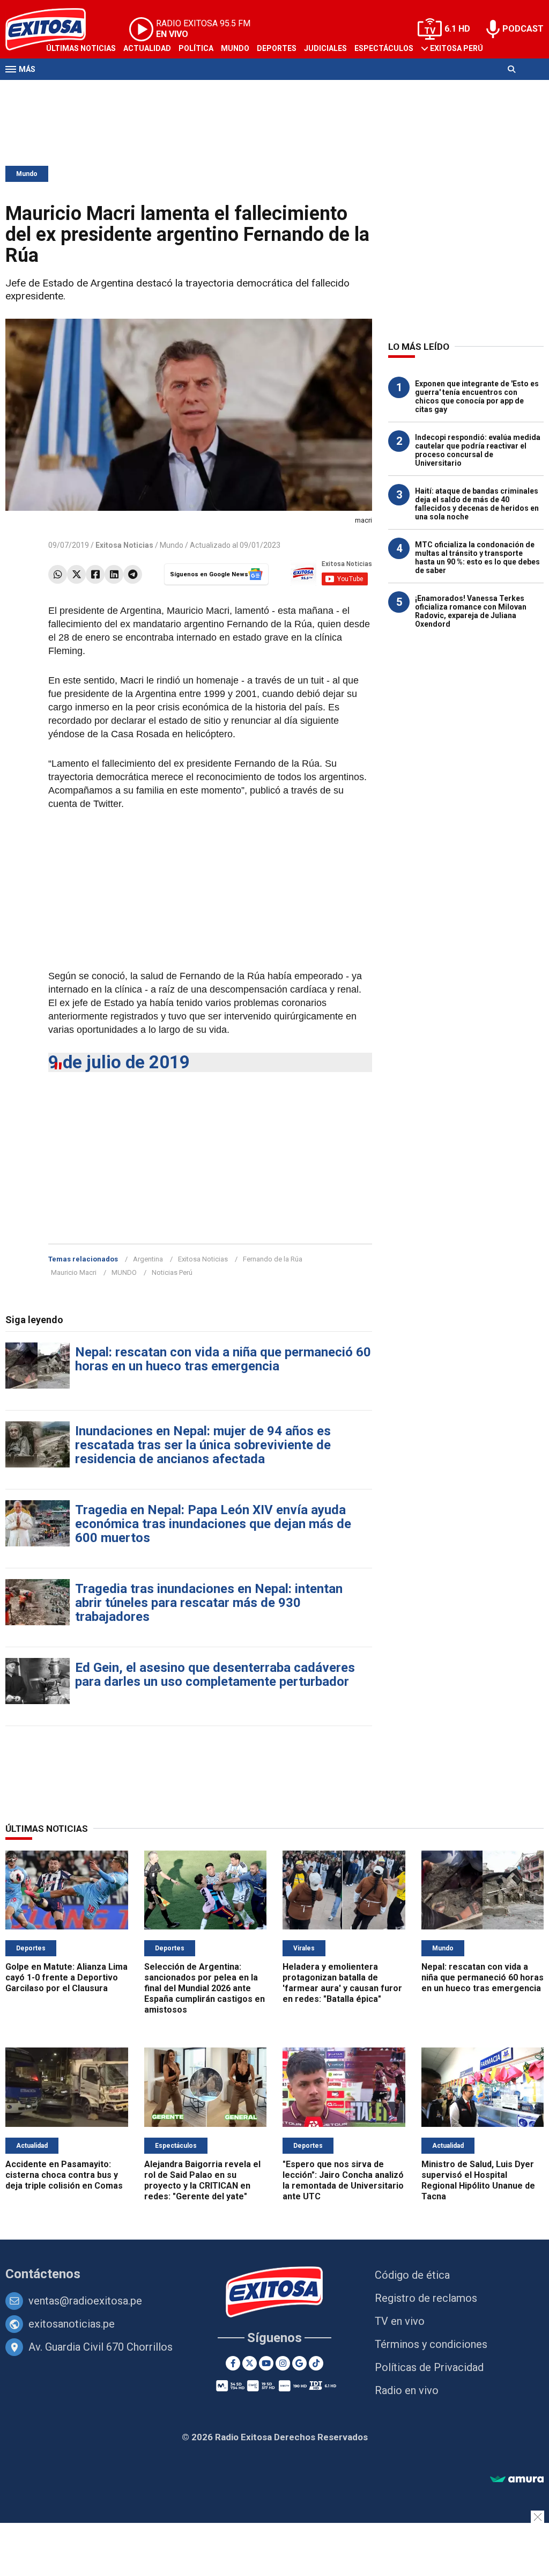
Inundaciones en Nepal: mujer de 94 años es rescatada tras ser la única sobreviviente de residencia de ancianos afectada (203, 1445)
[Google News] (299, 2363)
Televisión (68, 90)
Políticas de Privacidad (429, 2367)
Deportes (277, 48)
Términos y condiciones (431, 2344)
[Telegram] (133, 574)
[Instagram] (283, 2363)
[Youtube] (266, 2363)
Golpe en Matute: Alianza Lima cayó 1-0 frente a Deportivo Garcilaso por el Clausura (66, 1977)
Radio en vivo (407, 2390)
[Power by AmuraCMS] (517, 2480)
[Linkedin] (114, 574)
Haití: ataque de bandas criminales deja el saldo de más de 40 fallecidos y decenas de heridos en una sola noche (477, 504)
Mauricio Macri (74, 1272)
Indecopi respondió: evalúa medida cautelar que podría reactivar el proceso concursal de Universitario (478, 450)
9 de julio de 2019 (119, 1062)
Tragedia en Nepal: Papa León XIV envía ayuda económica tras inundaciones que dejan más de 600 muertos (213, 1524)
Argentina (148, 1259)
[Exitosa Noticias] (275, 2293)
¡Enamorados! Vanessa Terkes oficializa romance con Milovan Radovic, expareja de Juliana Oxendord (471, 611)
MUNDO (124, 1272)
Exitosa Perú (457, 48)
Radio (108, 90)
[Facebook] (95, 574)
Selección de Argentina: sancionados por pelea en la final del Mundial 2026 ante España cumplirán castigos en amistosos (205, 1988)
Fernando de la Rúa (273, 1259)
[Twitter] (76, 574)
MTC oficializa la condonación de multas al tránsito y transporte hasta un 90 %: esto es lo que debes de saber (477, 557)
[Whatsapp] (58, 574)
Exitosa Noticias (203, 1259)
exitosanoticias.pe (72, 2324)
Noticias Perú (172, 1272)
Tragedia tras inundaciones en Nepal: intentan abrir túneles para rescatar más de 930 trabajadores (209, 1603)
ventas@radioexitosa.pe (85, 2301)
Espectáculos (384, 48)
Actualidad (147, 48)
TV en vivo (400, 2321)
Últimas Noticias (81, 48)
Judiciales (325, 48)
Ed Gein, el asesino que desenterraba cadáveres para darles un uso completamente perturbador (215, 1675)
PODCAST (523, 29)
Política (196, 48)
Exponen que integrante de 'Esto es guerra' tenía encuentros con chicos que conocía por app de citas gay (477, 397)
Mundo (235, 48)
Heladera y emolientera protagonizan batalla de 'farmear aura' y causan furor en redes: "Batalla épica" (342, 1983)
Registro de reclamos (426, 2298)
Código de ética (412, 2275)
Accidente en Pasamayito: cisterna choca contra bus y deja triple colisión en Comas (64, 2175)
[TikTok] (316, 2363)
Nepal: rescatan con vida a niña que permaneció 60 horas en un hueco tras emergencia (223, 1359)
